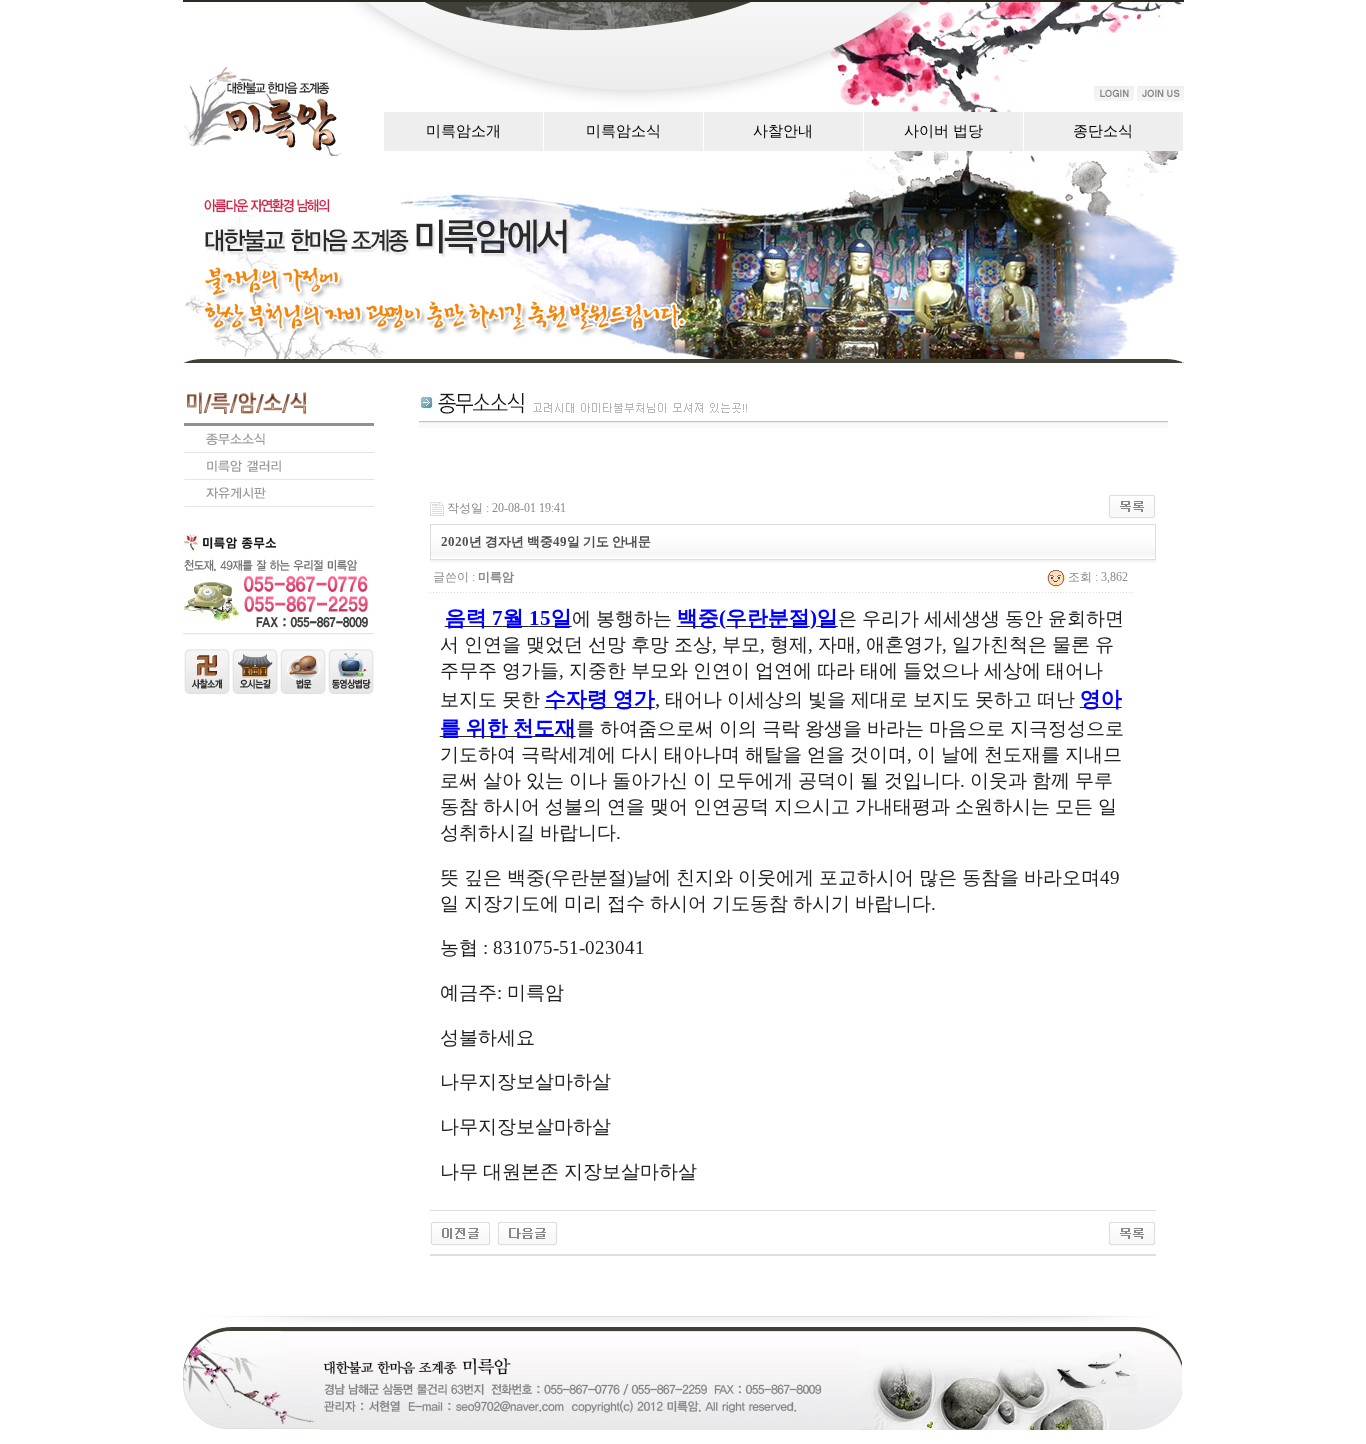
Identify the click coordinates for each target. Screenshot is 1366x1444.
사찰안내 (783, 131)
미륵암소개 (463, 131)
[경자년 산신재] (460, 1232)
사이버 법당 (943, 131)
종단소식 (1103, 131)
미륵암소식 (623, 131)
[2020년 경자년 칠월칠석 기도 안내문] (527, 1232)
